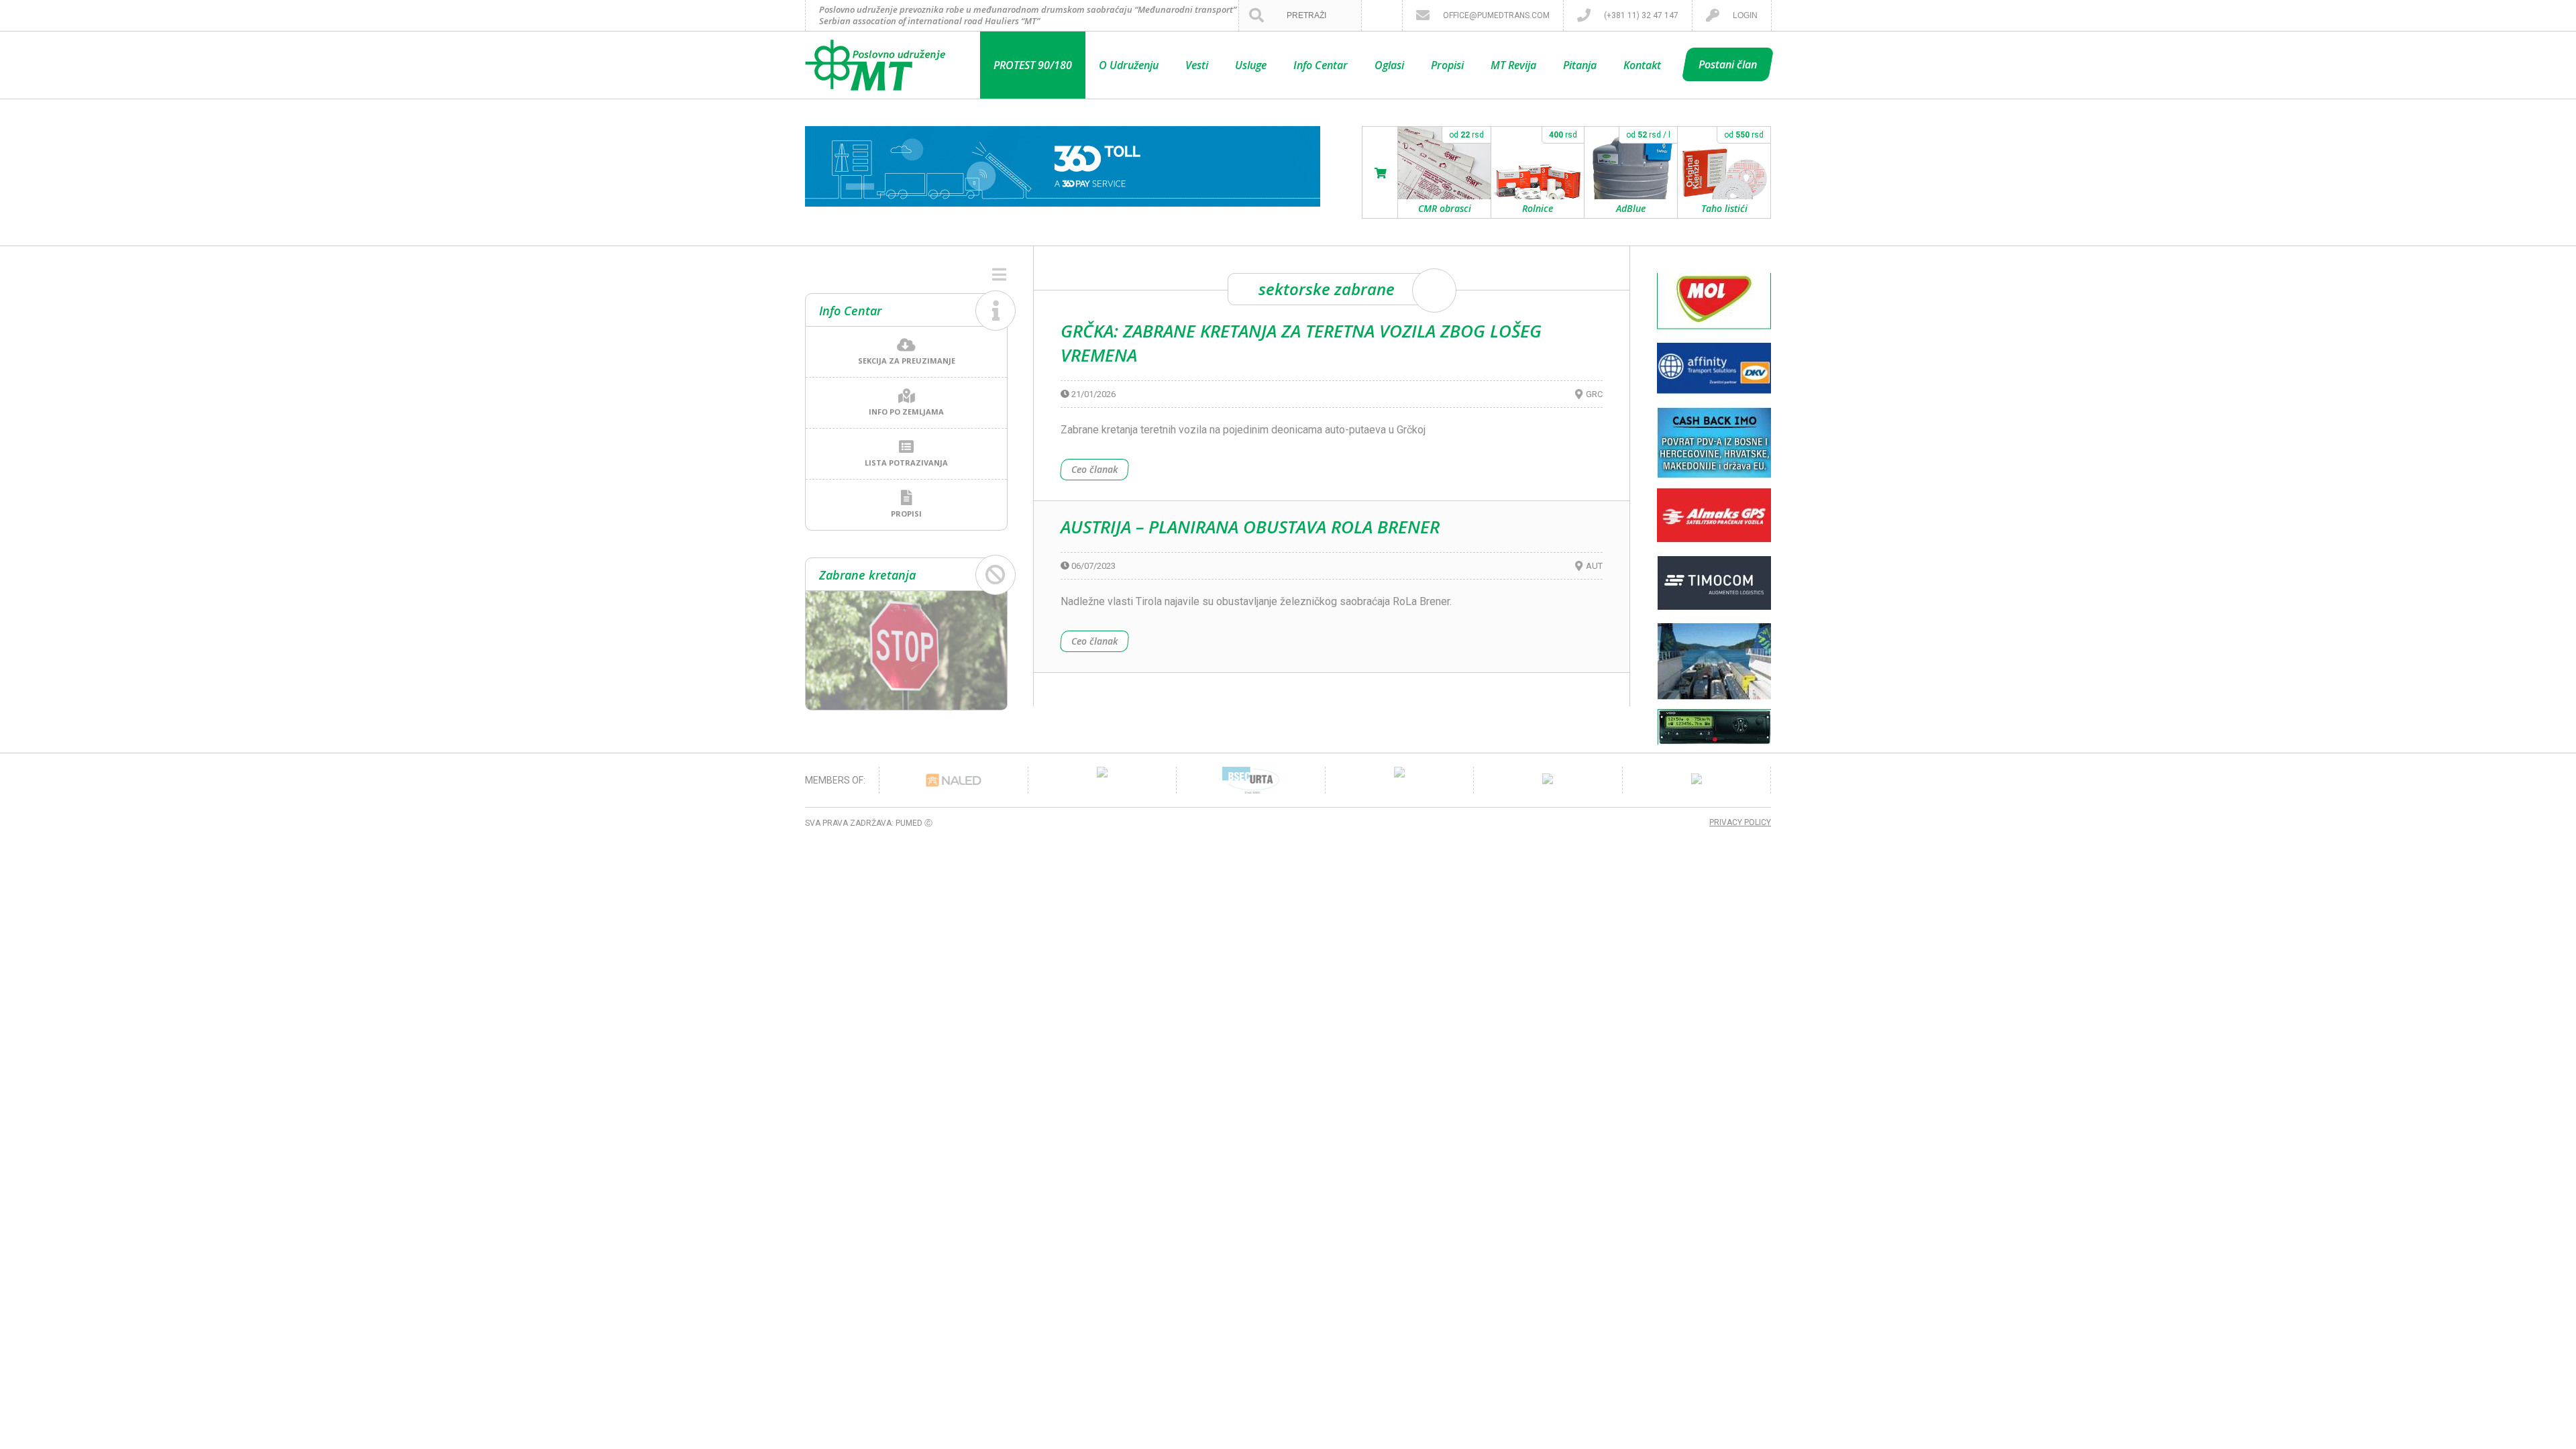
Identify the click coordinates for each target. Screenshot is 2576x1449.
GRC (1594, 394)
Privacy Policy (1740, 822)
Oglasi (1389, 65)
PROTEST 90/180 (1033, 65)
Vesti (1197, 65)
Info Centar (1321, 65)
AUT (1594, 566)
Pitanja (1580, 65)
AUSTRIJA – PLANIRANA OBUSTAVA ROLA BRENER (1250, 527)
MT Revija (1513, 65)
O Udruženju (1129, 65)
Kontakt (1642, 65)
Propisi (1447, 65)
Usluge (1251, 65)
